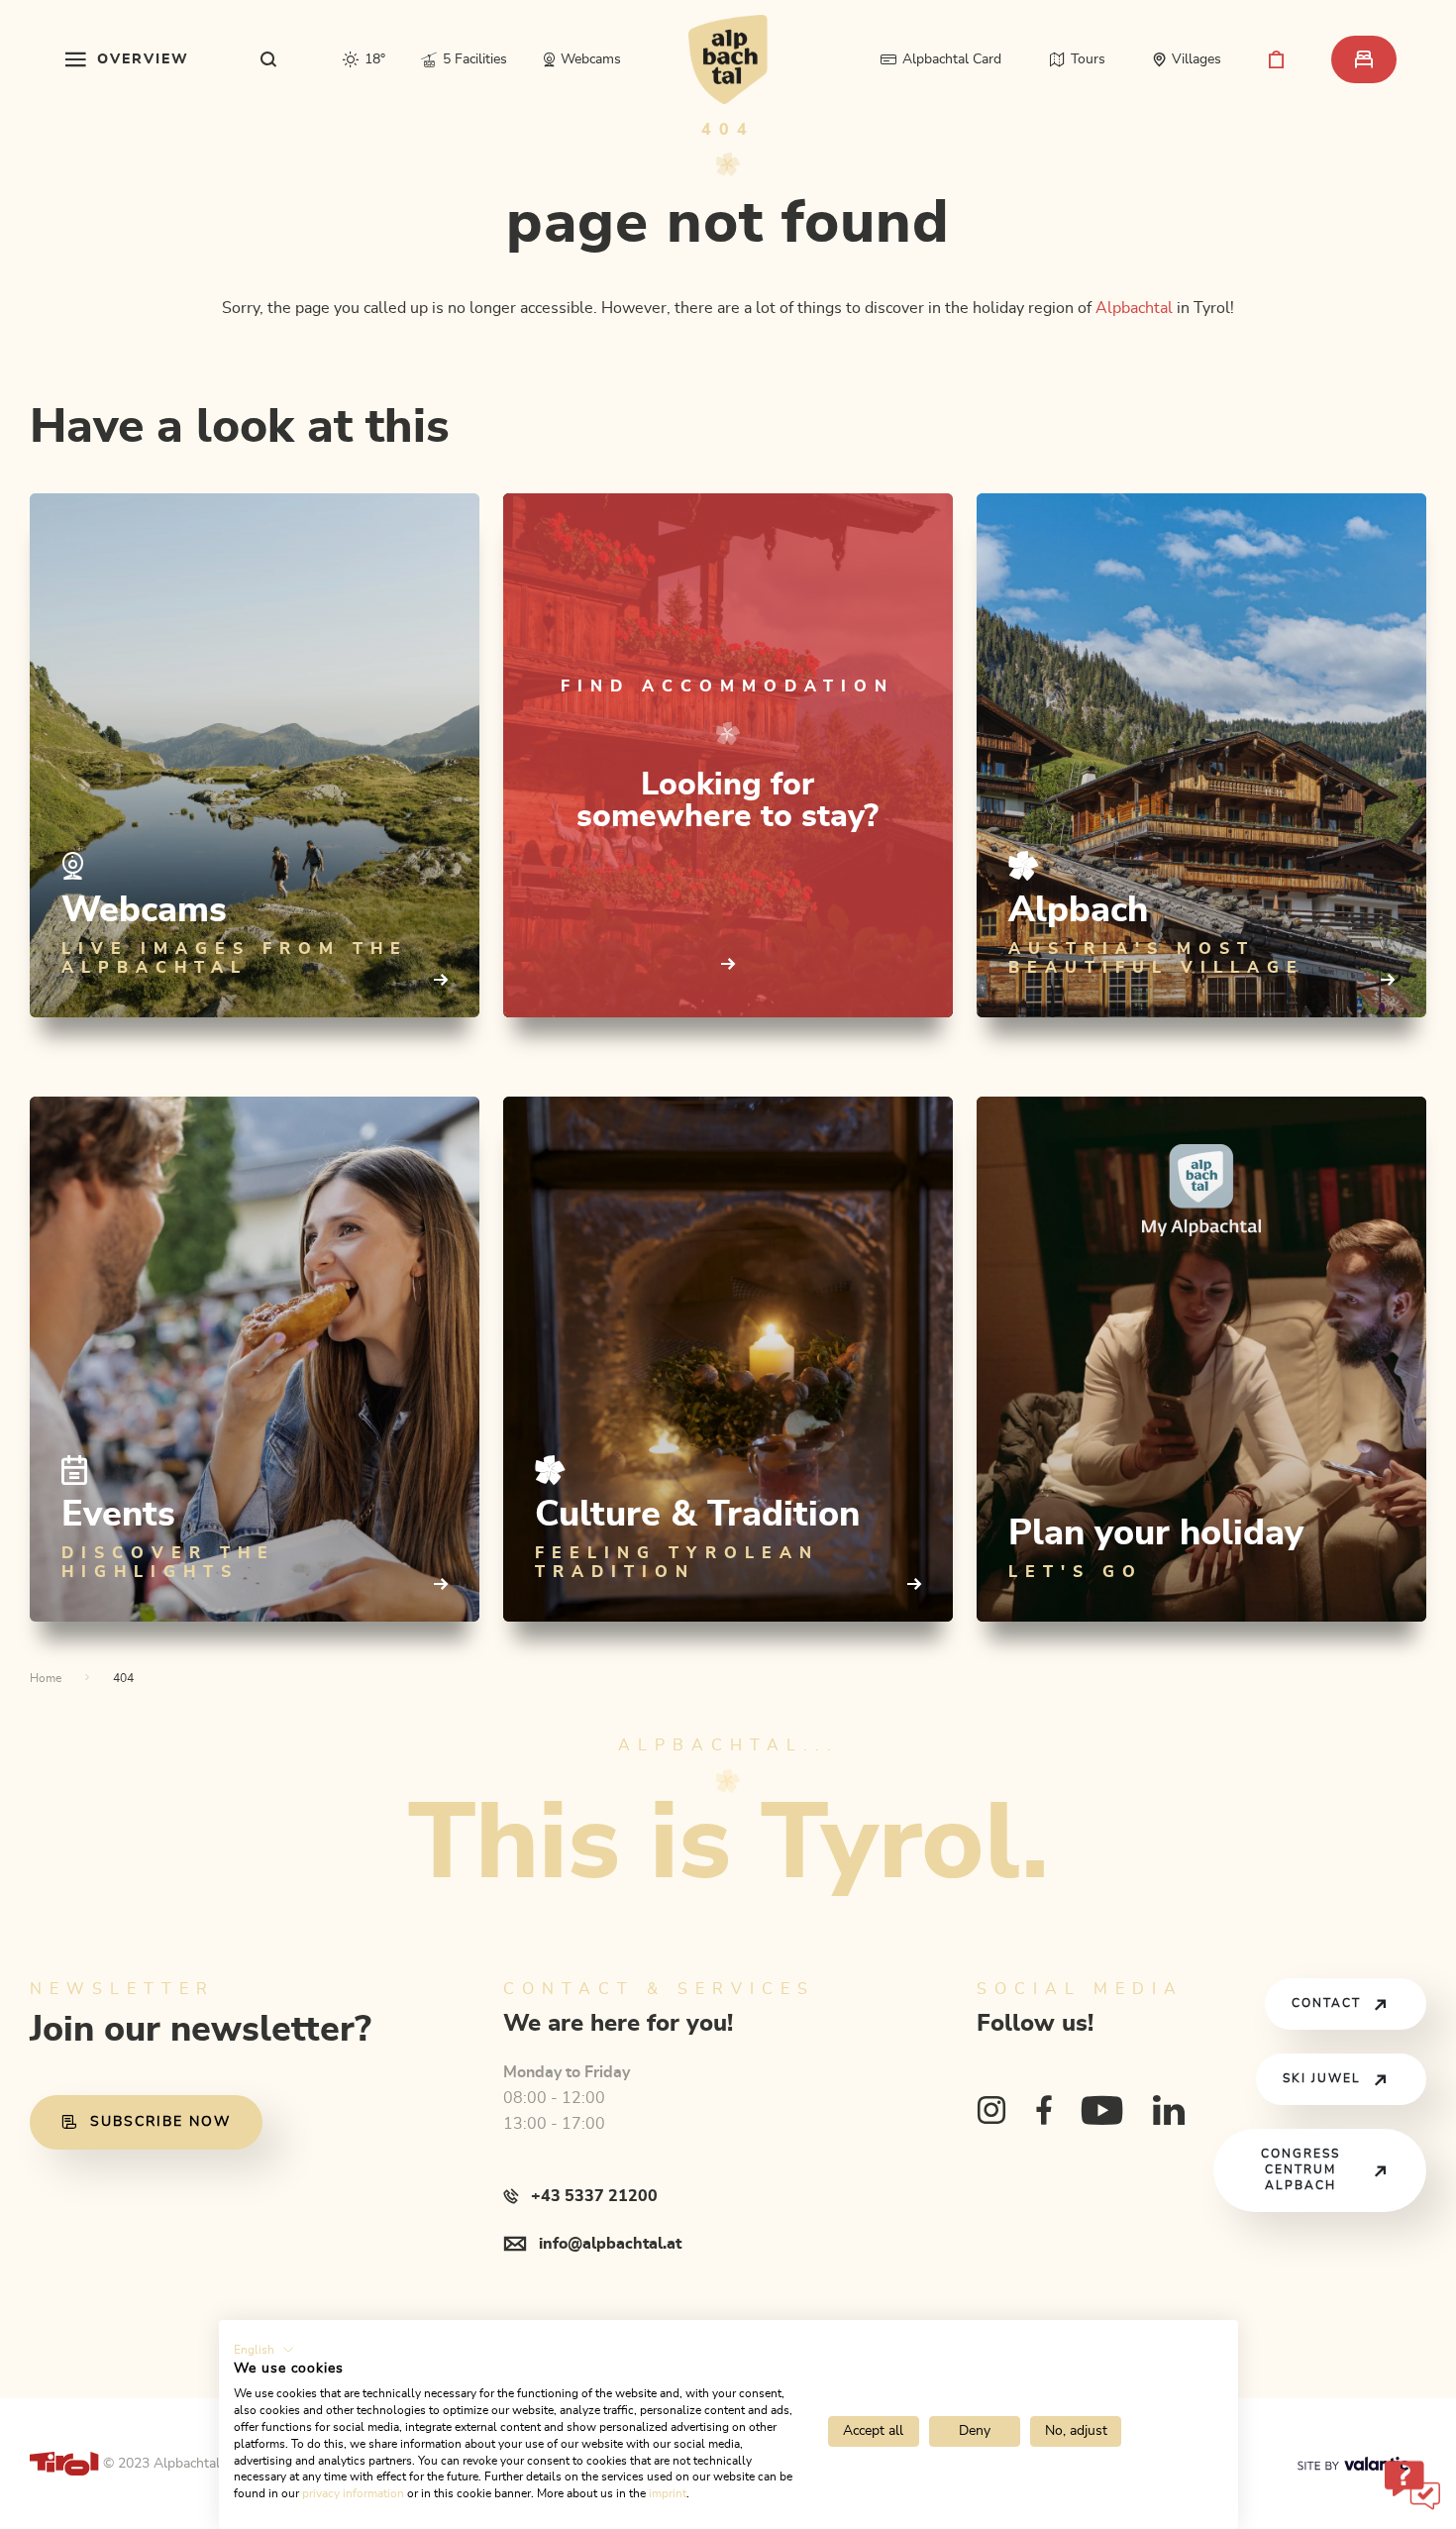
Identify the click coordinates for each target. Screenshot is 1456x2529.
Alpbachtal (1134, 308)
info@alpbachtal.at (610, 2244)
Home (46, 1678)
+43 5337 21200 (594, 2196)
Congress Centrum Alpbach (1300, 2170)
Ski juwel (1322, 2079)
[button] (264, 2350)
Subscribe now (160, 2122)
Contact (1326, 2003)
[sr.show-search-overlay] (269, 59)
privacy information (353, 2493)
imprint (668, 2493)
